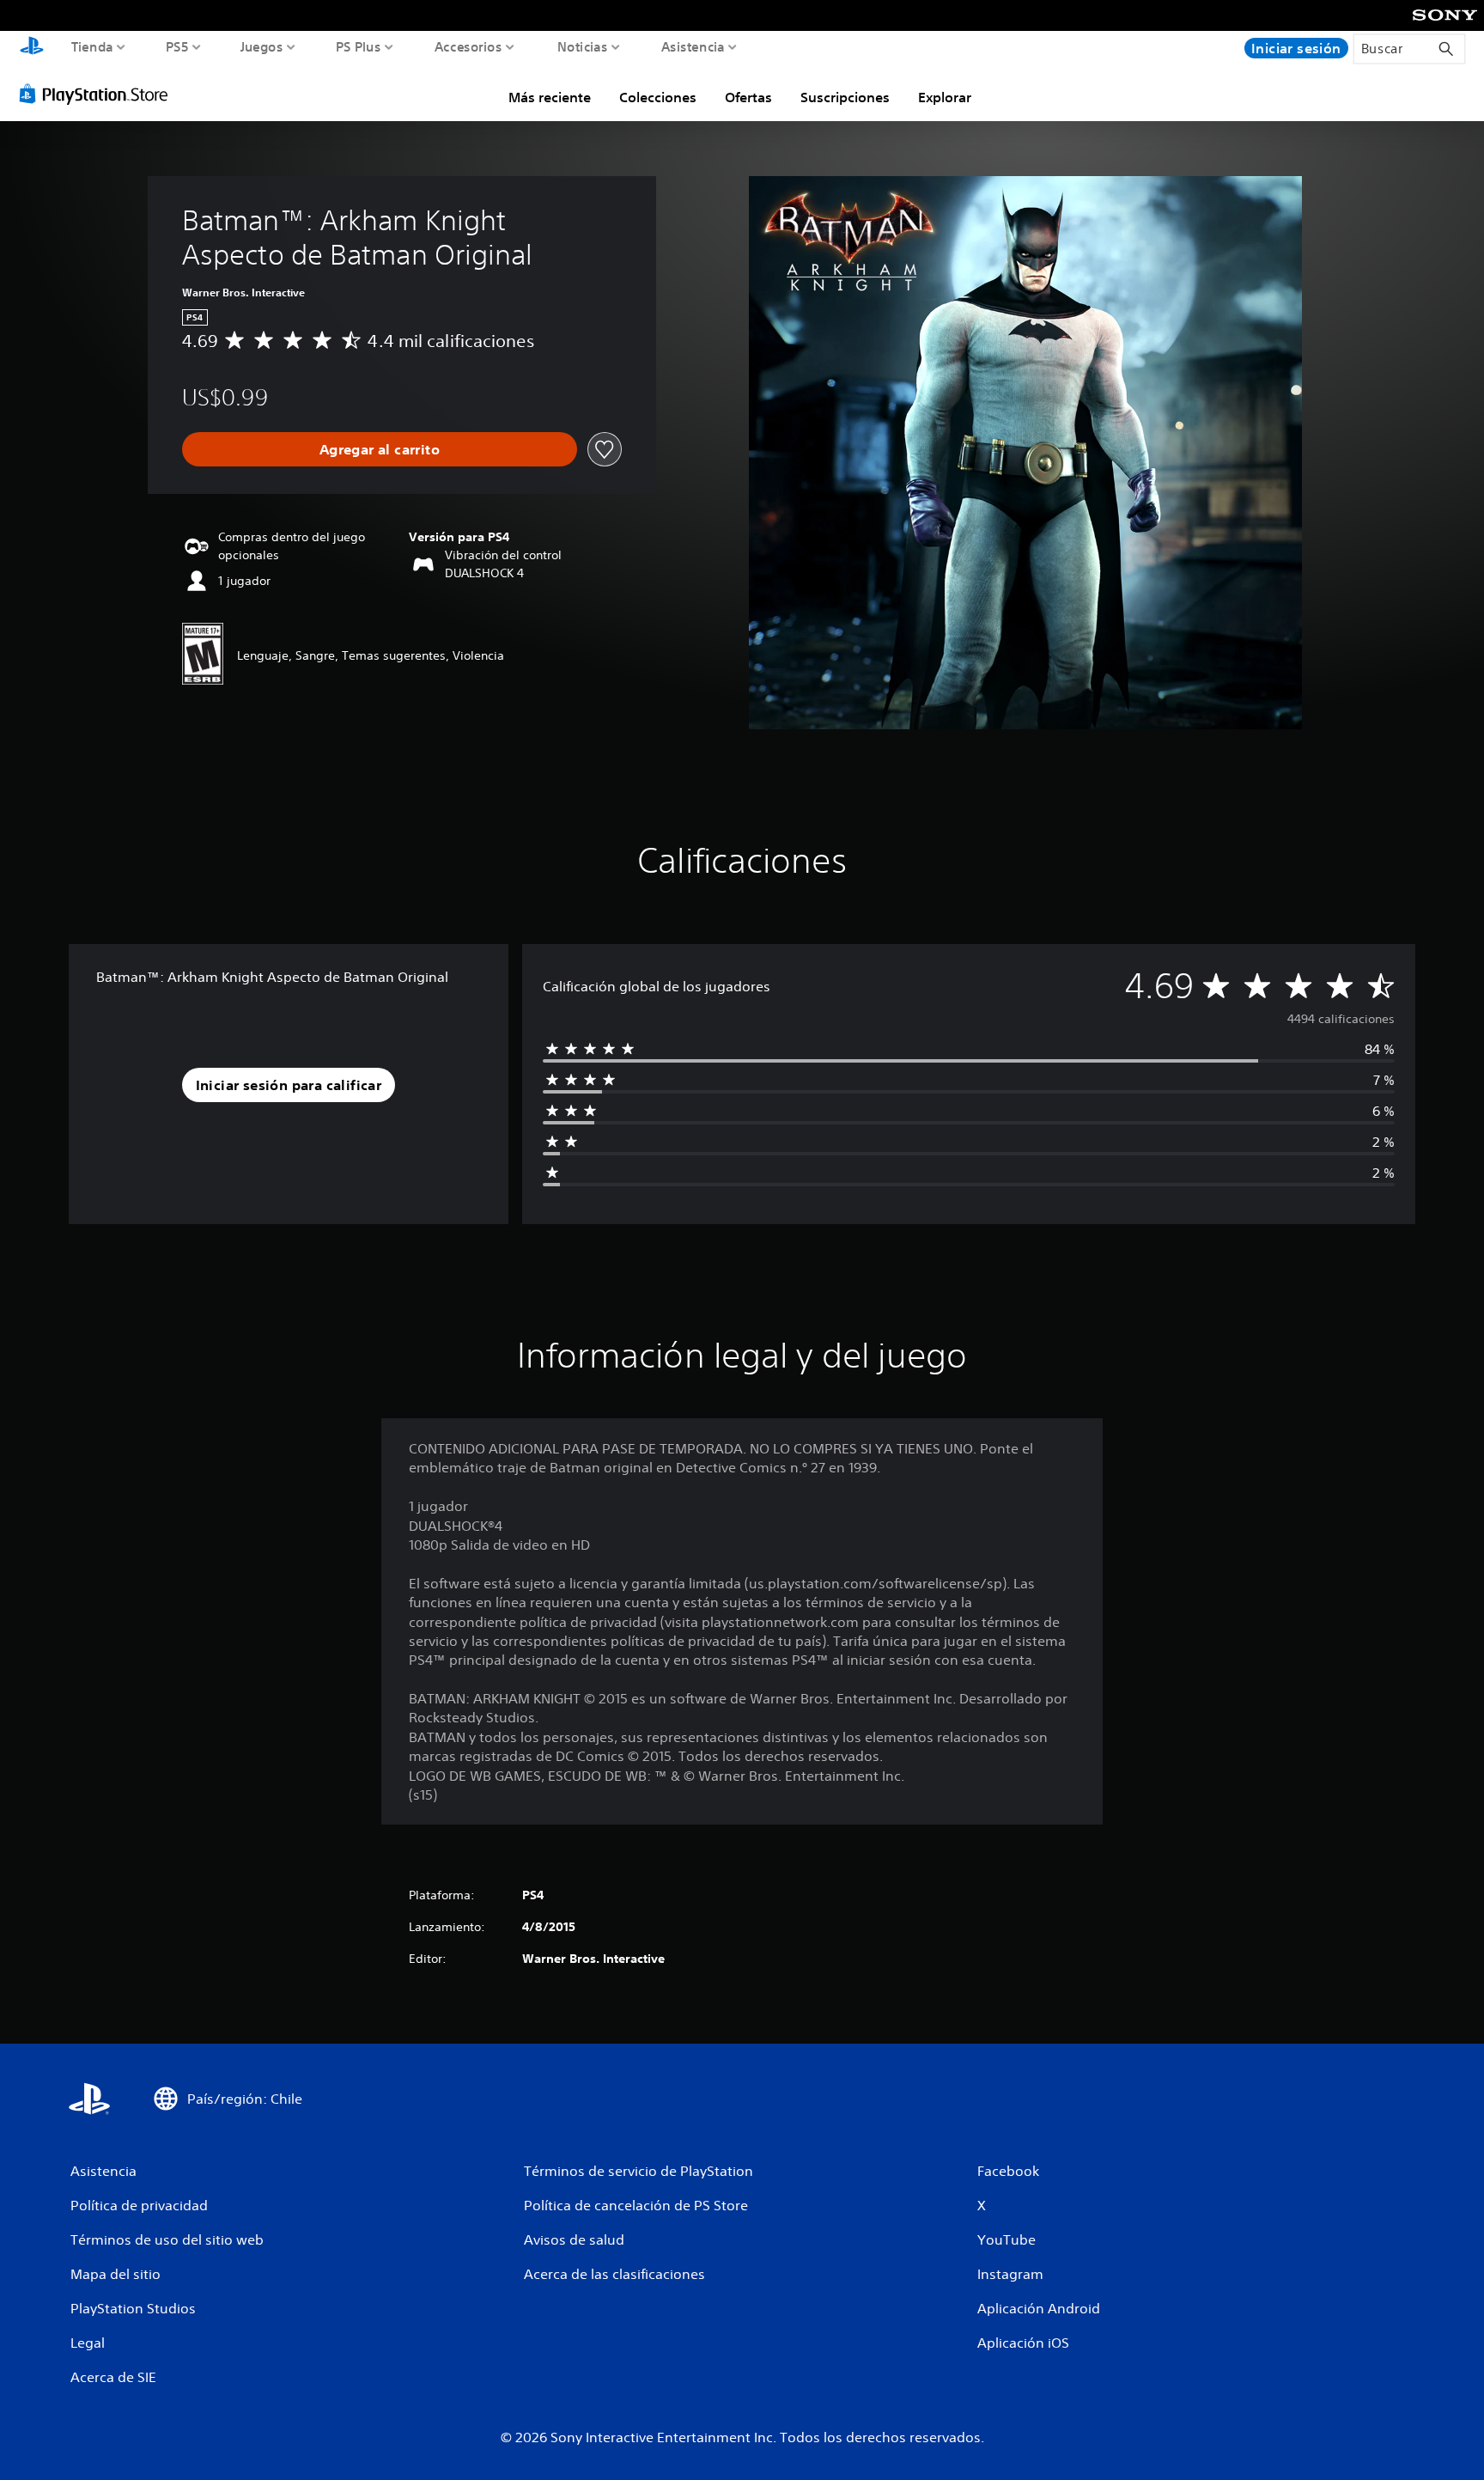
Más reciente (550, 97)
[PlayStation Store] (98, 94)
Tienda (92, 46)
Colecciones (658, 97)
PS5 (177, 46)
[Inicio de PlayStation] (32, 48)
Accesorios (468, 46)
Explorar (945, 97)
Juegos (261, 46)
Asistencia (693, 46)
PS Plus (359, 46)
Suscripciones (845, 97)
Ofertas (748, 97)
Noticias (582, 46)
